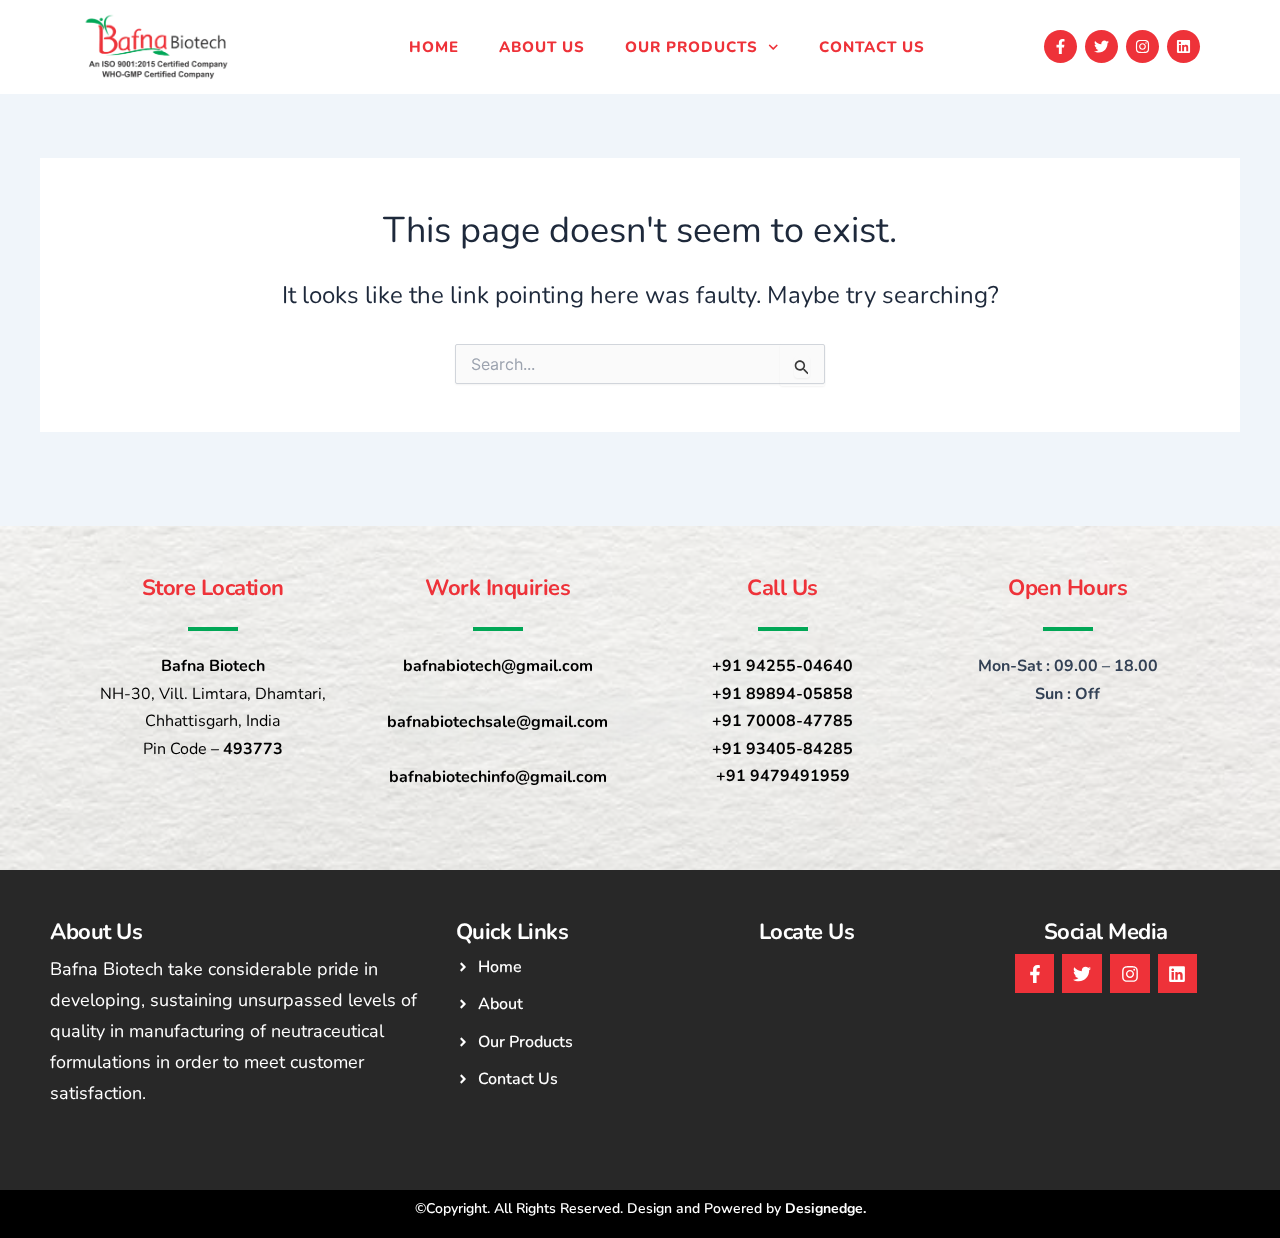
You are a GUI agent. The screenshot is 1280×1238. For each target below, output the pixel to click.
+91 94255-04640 (782, 666)
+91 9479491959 (783, 776)
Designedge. (825, 1208)
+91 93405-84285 (782, 749)
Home (434, 47)
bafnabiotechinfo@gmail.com (498, 777)
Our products (691, 47)
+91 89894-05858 (782, 694)
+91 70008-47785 (782, 721)
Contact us (872, 47)
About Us (542, 47)
